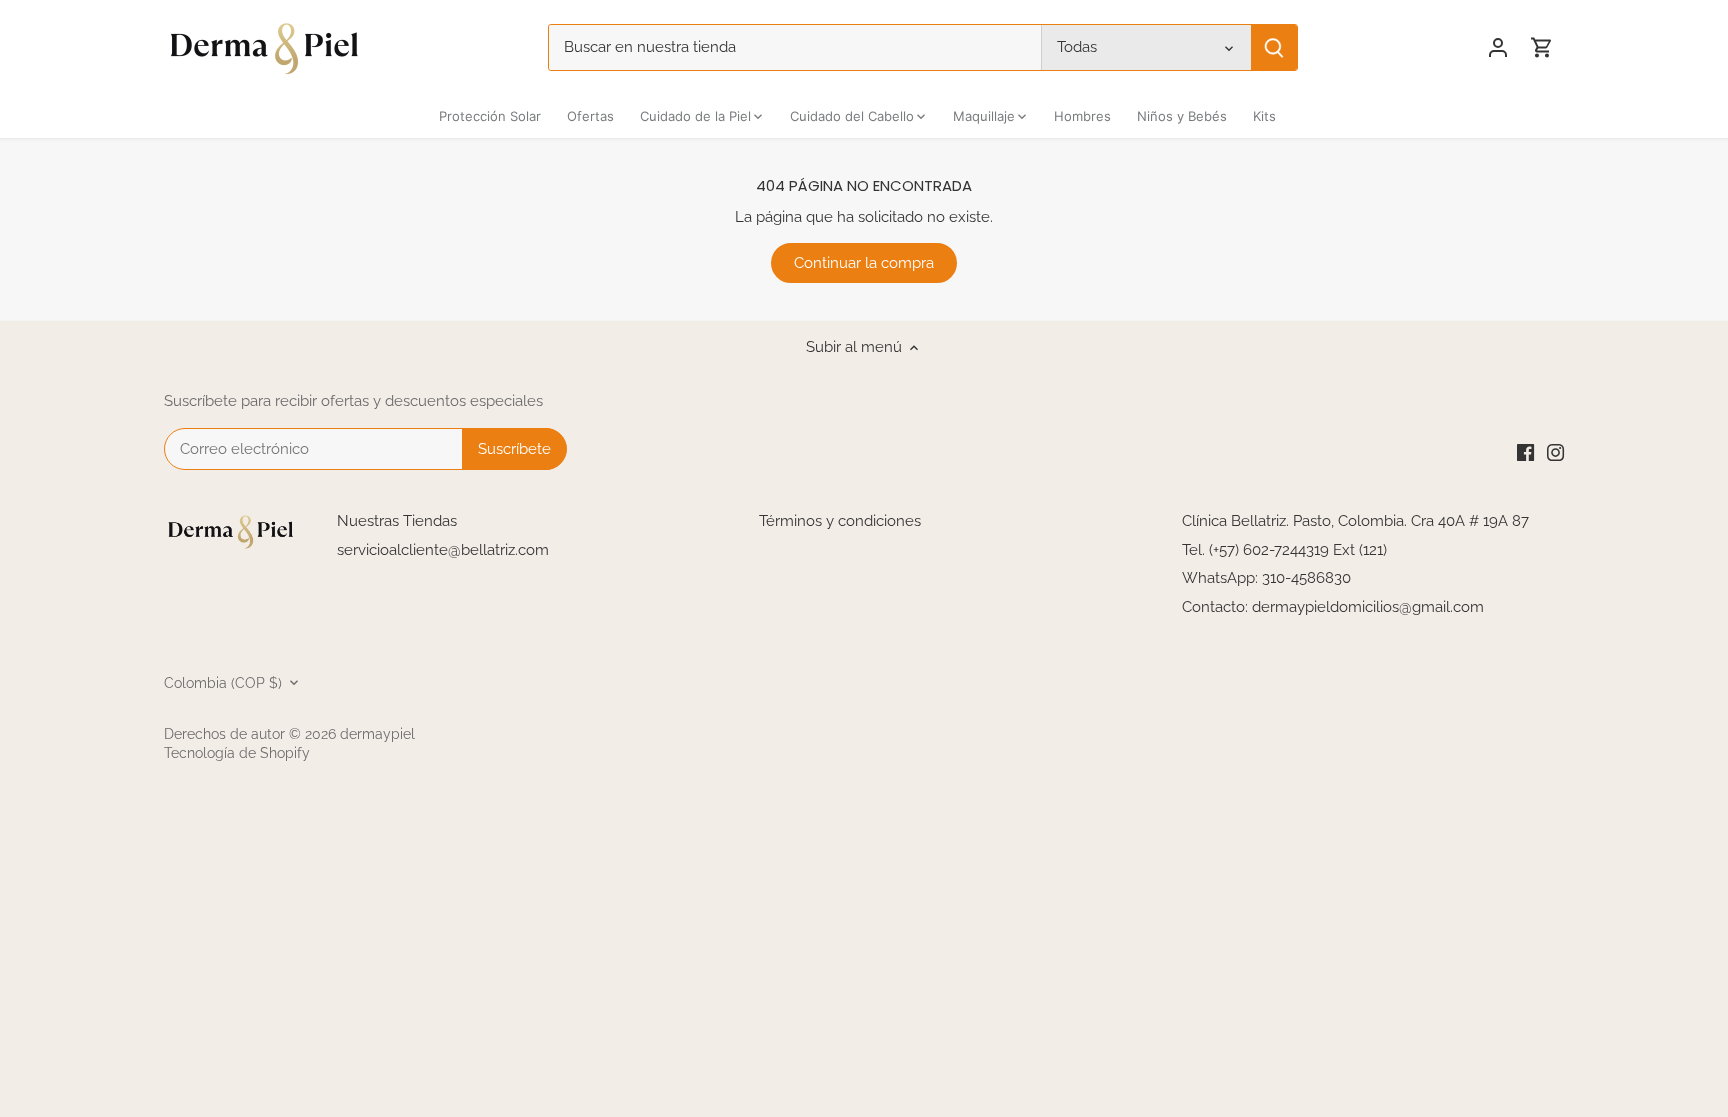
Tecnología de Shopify (237, 753)
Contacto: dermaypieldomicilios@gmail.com (1333, 607)
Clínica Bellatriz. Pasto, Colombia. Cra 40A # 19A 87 (1355, 521)
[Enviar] (1274, 47)
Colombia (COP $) (223, 683)
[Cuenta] (1498, 47)
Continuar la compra (864, 263)
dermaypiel (377, 734)
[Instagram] (1555, 452)
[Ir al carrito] (1542, 47)
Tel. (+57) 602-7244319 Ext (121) (1284, 550)
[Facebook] (1525, 452)
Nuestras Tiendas (397, 521)
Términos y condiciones (840, 521)
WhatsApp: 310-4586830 (1266, 578)
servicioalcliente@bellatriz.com (443, 550)
